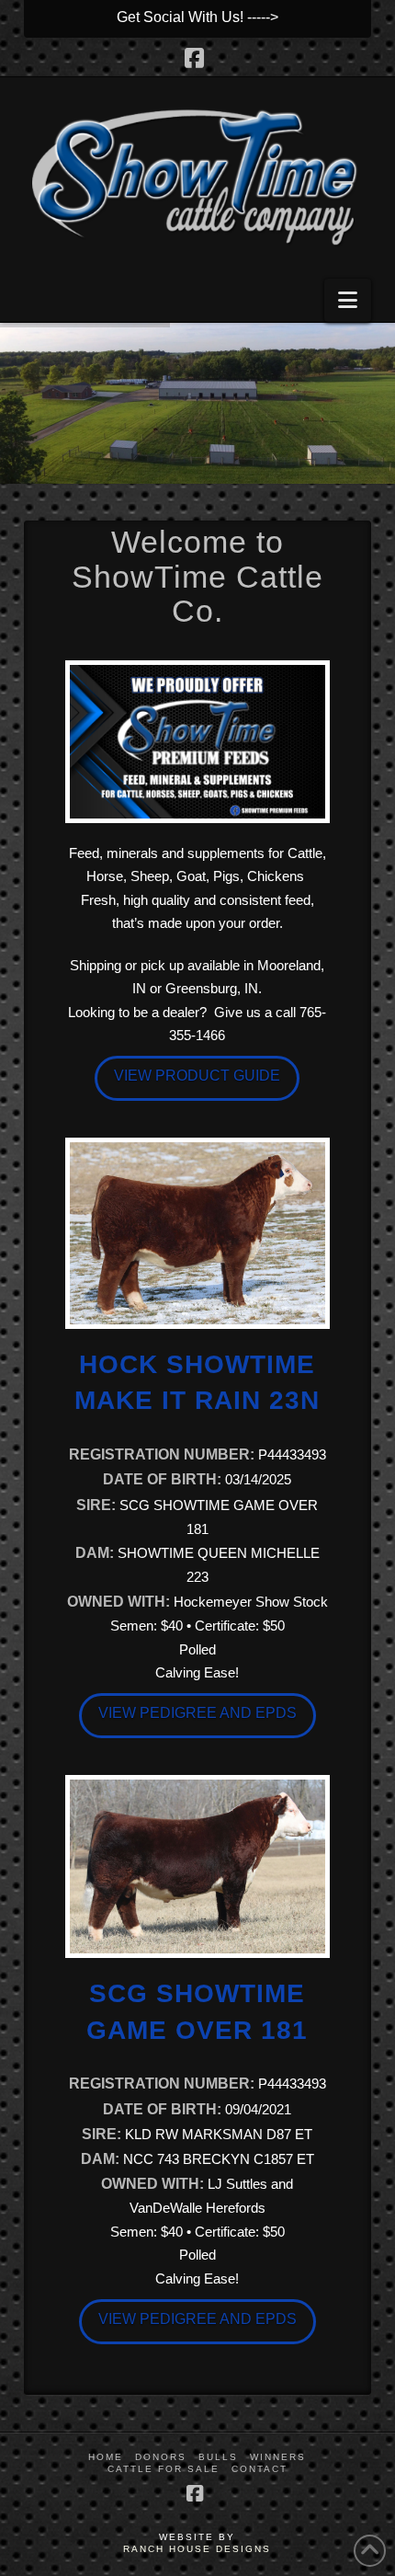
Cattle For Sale (164, 2469)
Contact (260, 2469)
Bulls (218, 2457)
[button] (348, 300)
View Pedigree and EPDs (197, 1713)
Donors (161, 2457)
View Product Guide (197, 1076)
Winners (278, 2457)
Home (106, 2457)
